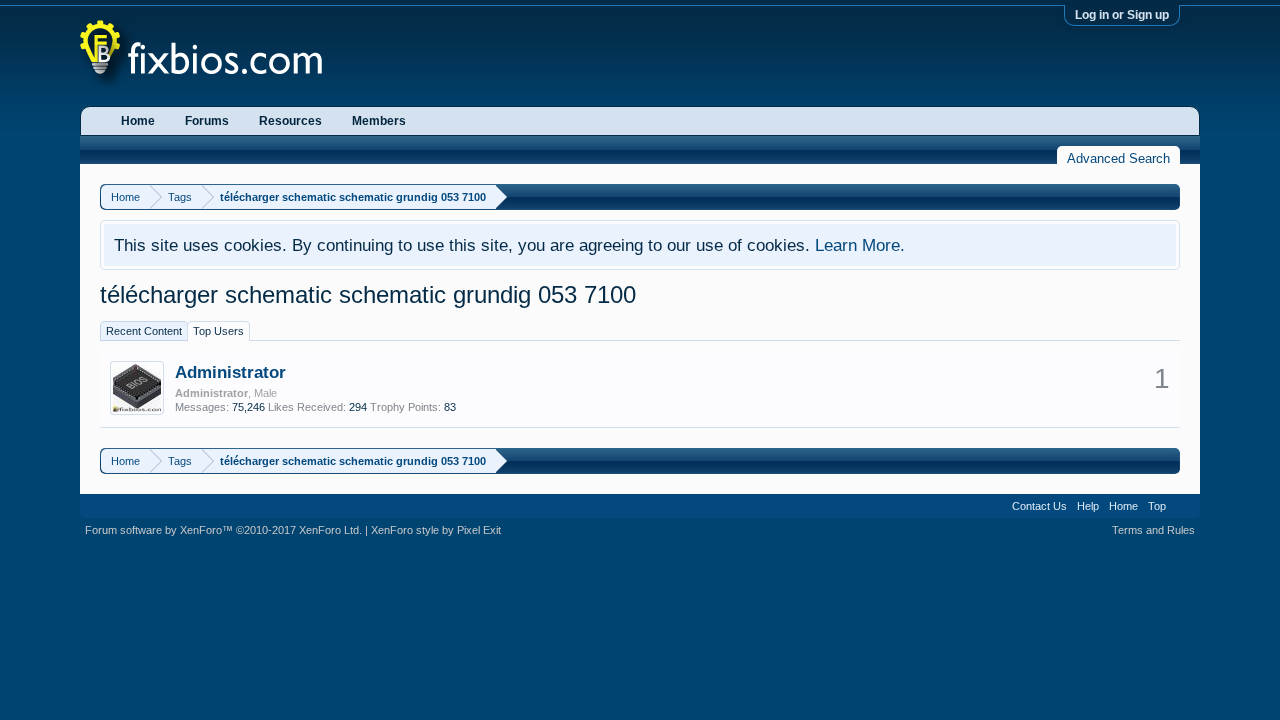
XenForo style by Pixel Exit (436, 530)
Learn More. (860, 245)
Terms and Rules (1153, 530)
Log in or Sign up (1122, 15)
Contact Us (1039, 506)
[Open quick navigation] (1167, 196)
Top (1157, 506)
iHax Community (640, 499)
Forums (207, 121)
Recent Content (144, 331)
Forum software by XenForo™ (223, 530)
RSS (1183, 506)
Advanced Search (1118, 158)
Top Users (218, 331)
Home (138, 121)
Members (379, 121)
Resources (290, 121)
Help (1088, 506)
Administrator (230, 372)
